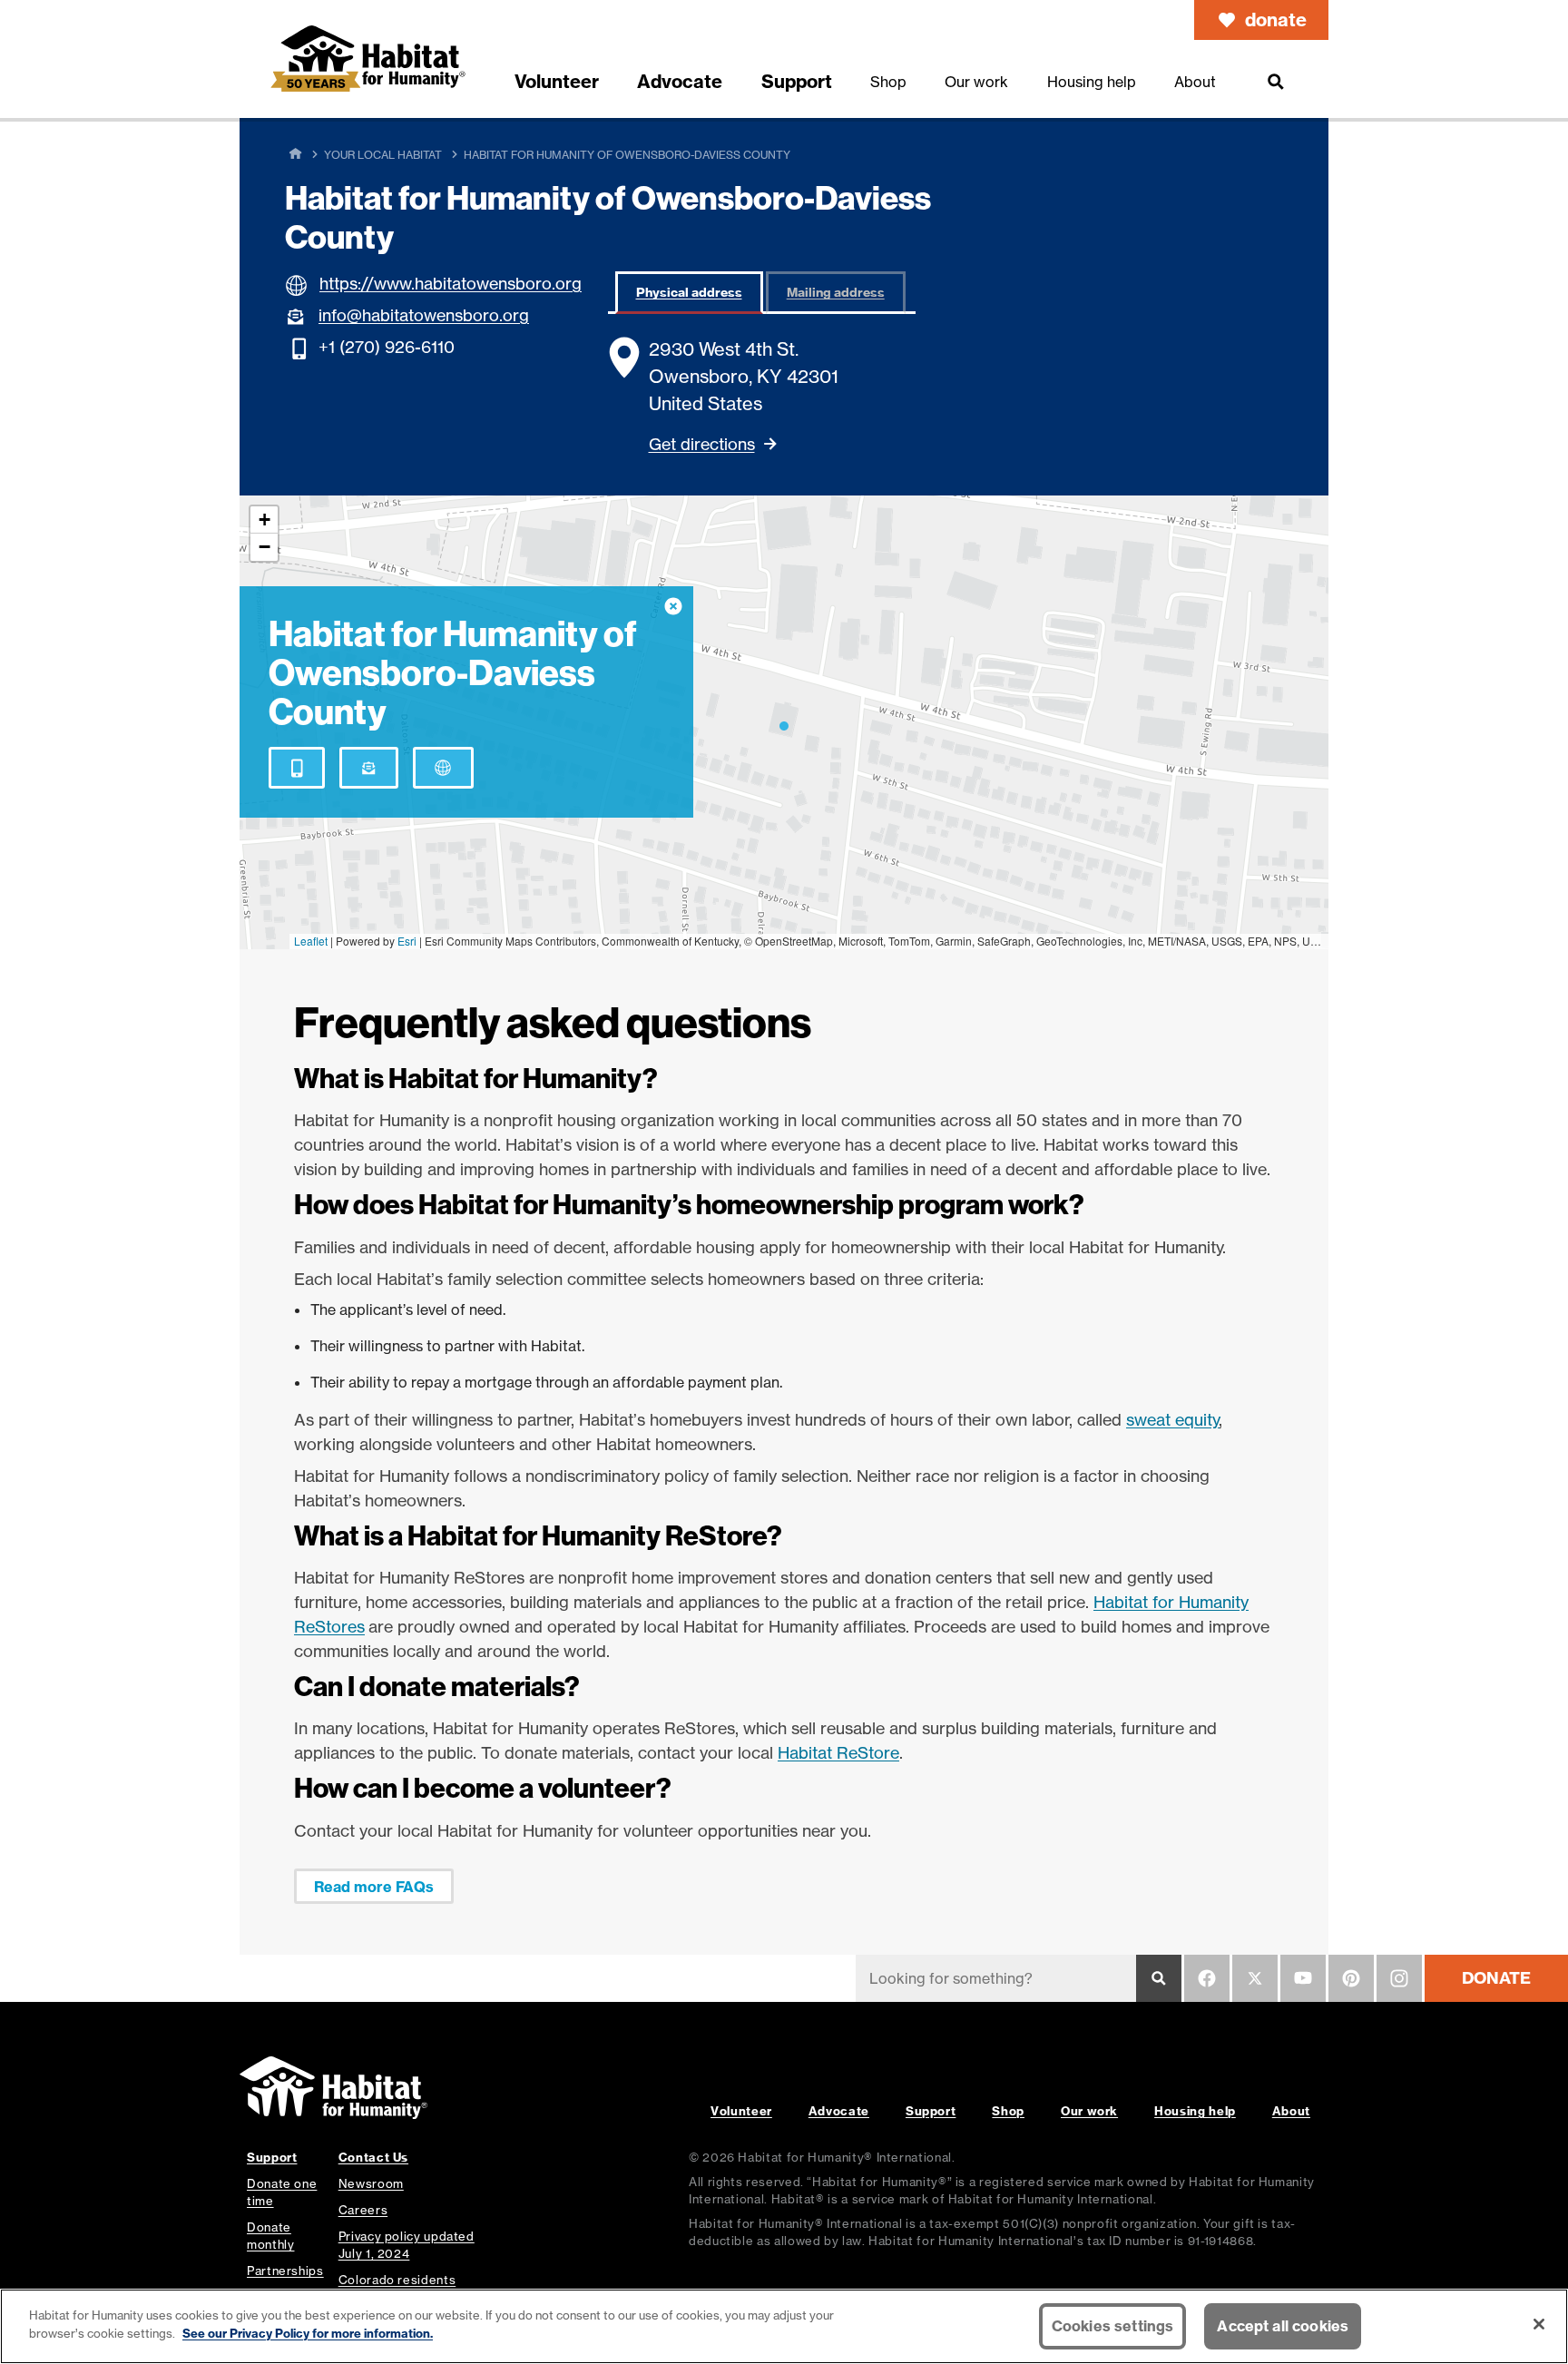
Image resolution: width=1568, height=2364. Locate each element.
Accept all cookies (1283, 2326)
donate (1276, 20)
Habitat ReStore (838, 1752)
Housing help (1195, 2111)
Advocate (839, 2111)
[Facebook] (1207, 1978)
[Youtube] (1303, 1978)
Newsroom (371, 2183)
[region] (784, 2326)
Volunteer (741, 2111)
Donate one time (282, 2192)
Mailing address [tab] (836, 292)
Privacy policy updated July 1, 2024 (407, 2245)
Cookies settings (1113, 2326)
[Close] (1539, 2324)
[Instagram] (1399, 1978)
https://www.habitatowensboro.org (451, 283)
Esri (407, 941)
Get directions (702, 444)
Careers (363, 2210)
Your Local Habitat (383, 155)
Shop (1008, 2111)
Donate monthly (270, 2236)
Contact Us (373, 2157)
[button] (784, 722)
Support (931, 2111)
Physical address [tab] (689, 292)
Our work (1089, 2111)
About (1291, 2111)
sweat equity (1173, 1419)
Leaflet (311, 941)
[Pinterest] (1351, 1978)
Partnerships (285, 2271)
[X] (1255, 1978)
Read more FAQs (374, 1887)
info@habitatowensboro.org (424, 315)
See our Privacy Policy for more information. (308, 2332)
